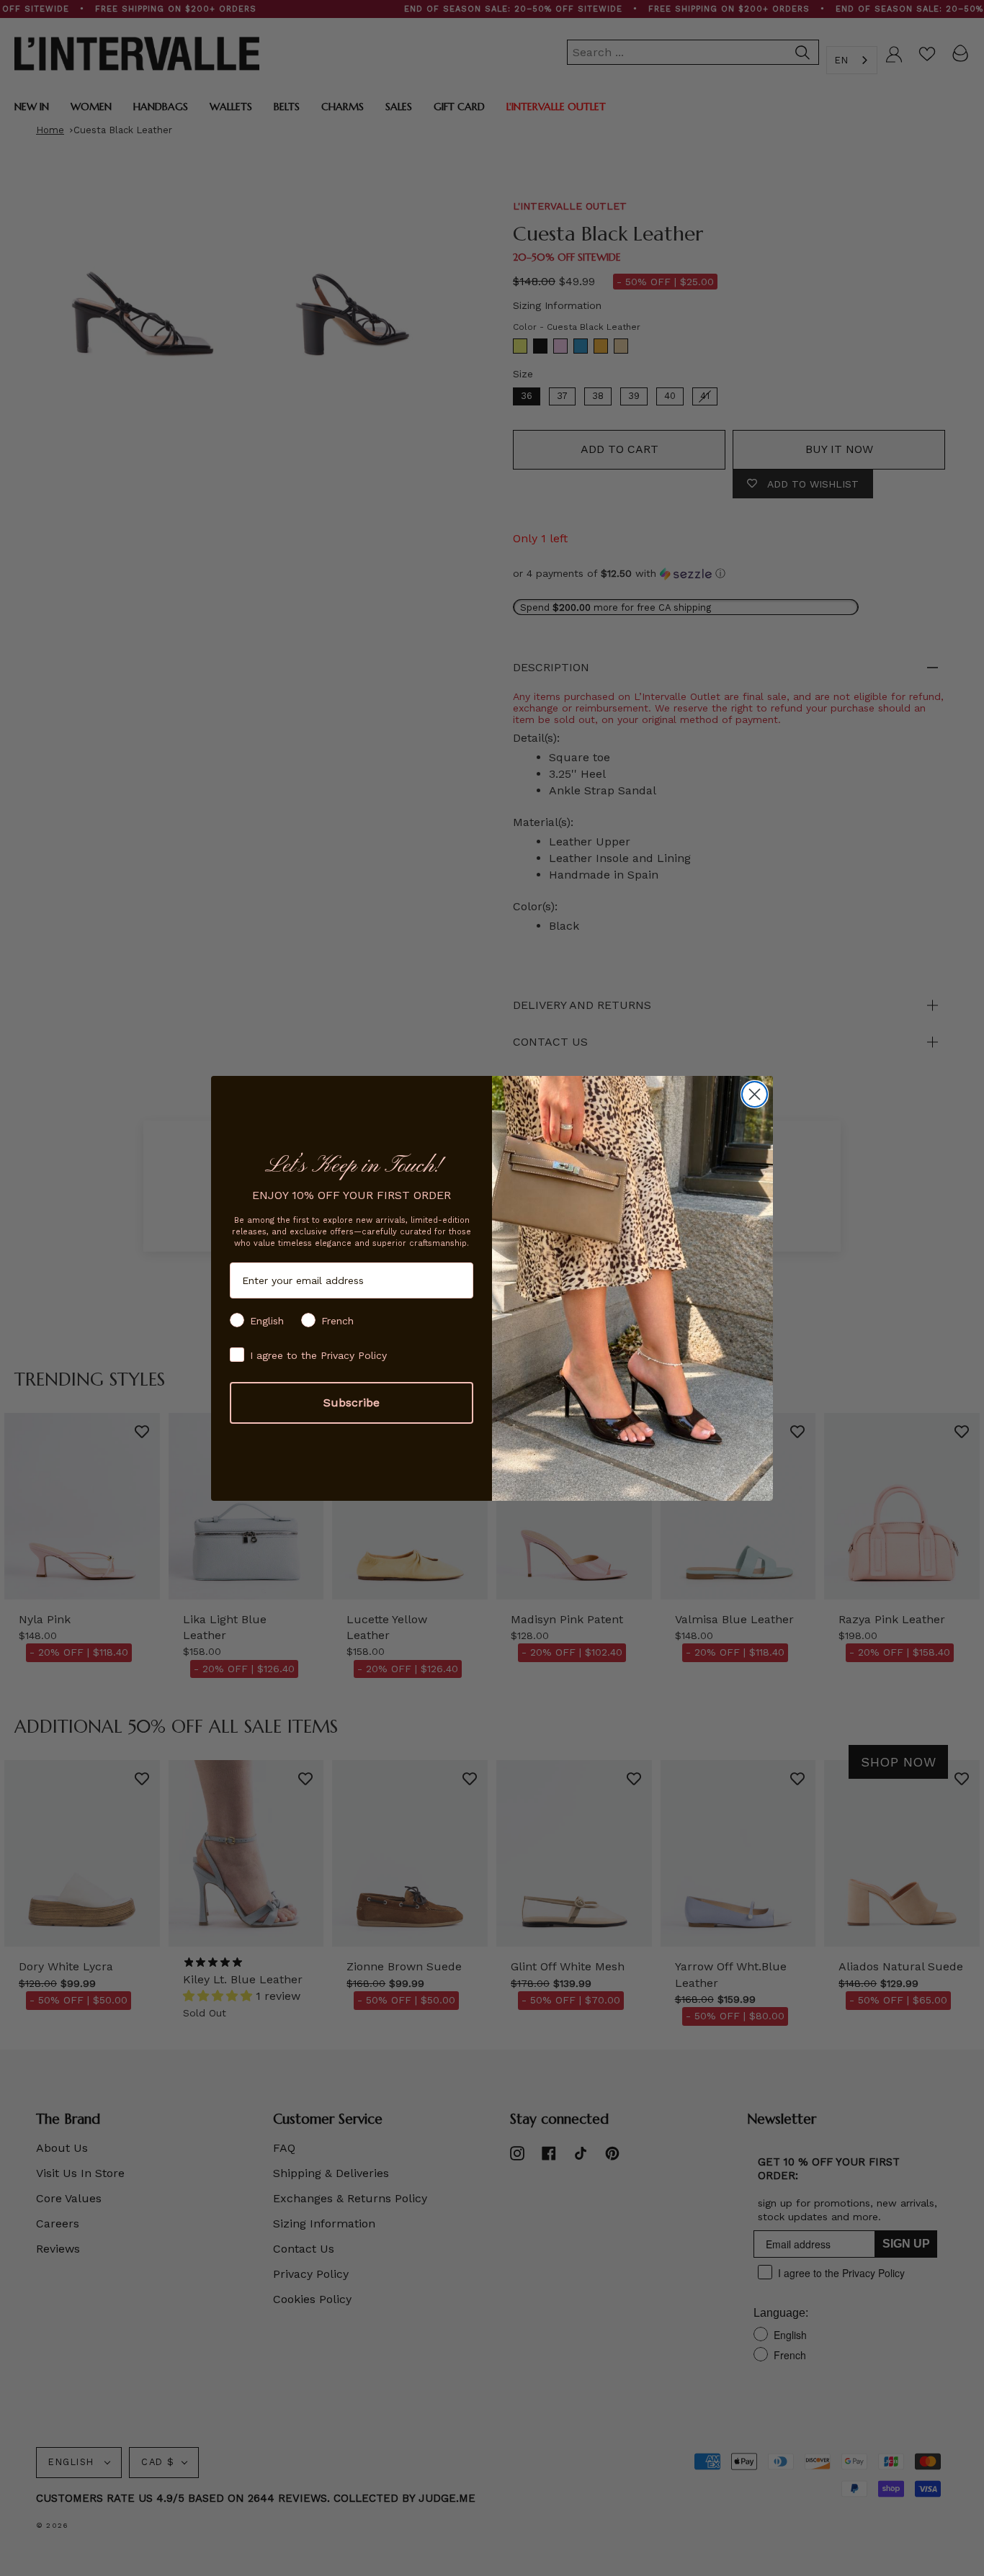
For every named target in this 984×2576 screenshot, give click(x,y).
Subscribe (352, 1403)
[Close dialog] (755, 1094)
